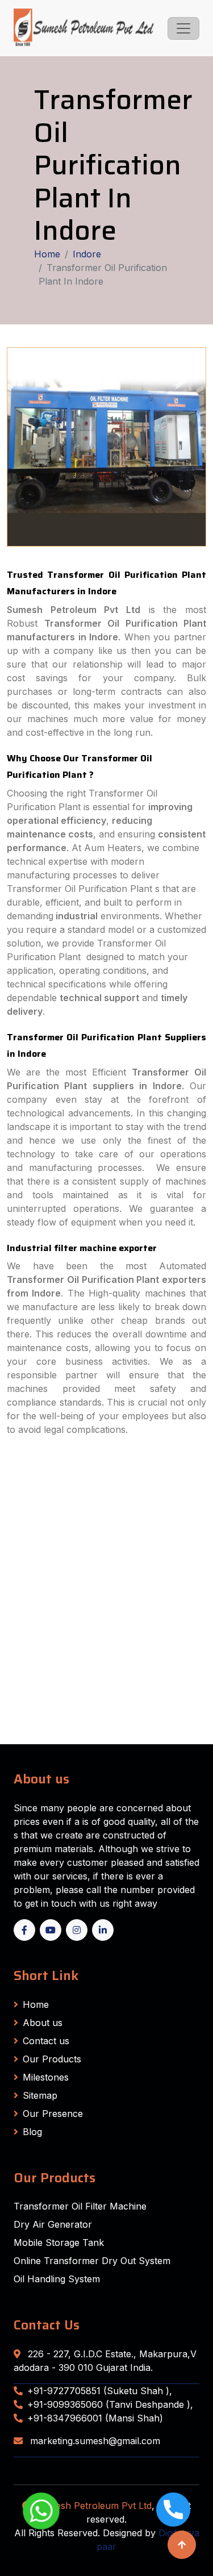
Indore (87, 254)
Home (47, 254)
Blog (32, 2132)
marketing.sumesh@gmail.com (94, 2441)
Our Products (52, 2059)
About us (43, 2023)
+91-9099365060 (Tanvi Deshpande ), (110, 2404)
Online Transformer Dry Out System (92, 2261)
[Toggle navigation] (183, 28)
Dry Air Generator (53, 2224)
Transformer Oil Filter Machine (80, 2206)
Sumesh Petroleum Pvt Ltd (94, 2506)
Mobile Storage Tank (59, 2242)
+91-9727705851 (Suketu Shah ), (100, 2391)
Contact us (46, 2041)
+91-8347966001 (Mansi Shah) (95, 2418)
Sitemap (40, 2095)
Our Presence (53, 2114)
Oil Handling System (57, 2279)
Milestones (46, 2077)
